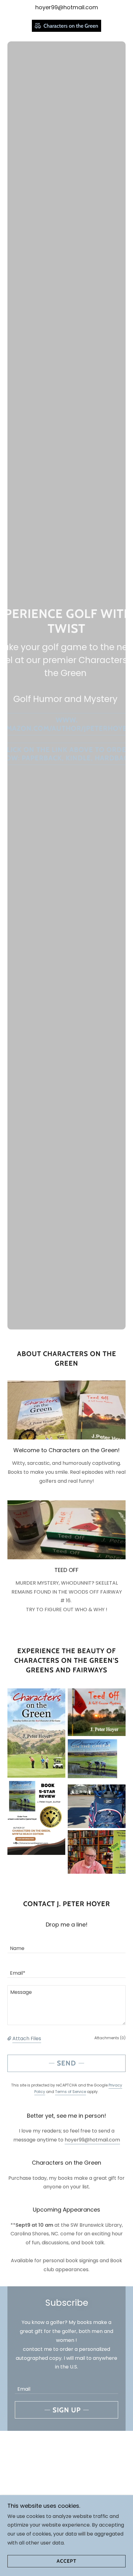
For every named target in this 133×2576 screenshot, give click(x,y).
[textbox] (66, 1944)
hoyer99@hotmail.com (92, 2140)
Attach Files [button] (27, 2038)
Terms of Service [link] (71, 2092)
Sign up (67, 2410)
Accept (66, 2561)
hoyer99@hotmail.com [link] (67, 7)
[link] (66, 26)
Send (66, 2063)
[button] (10, 2038)
